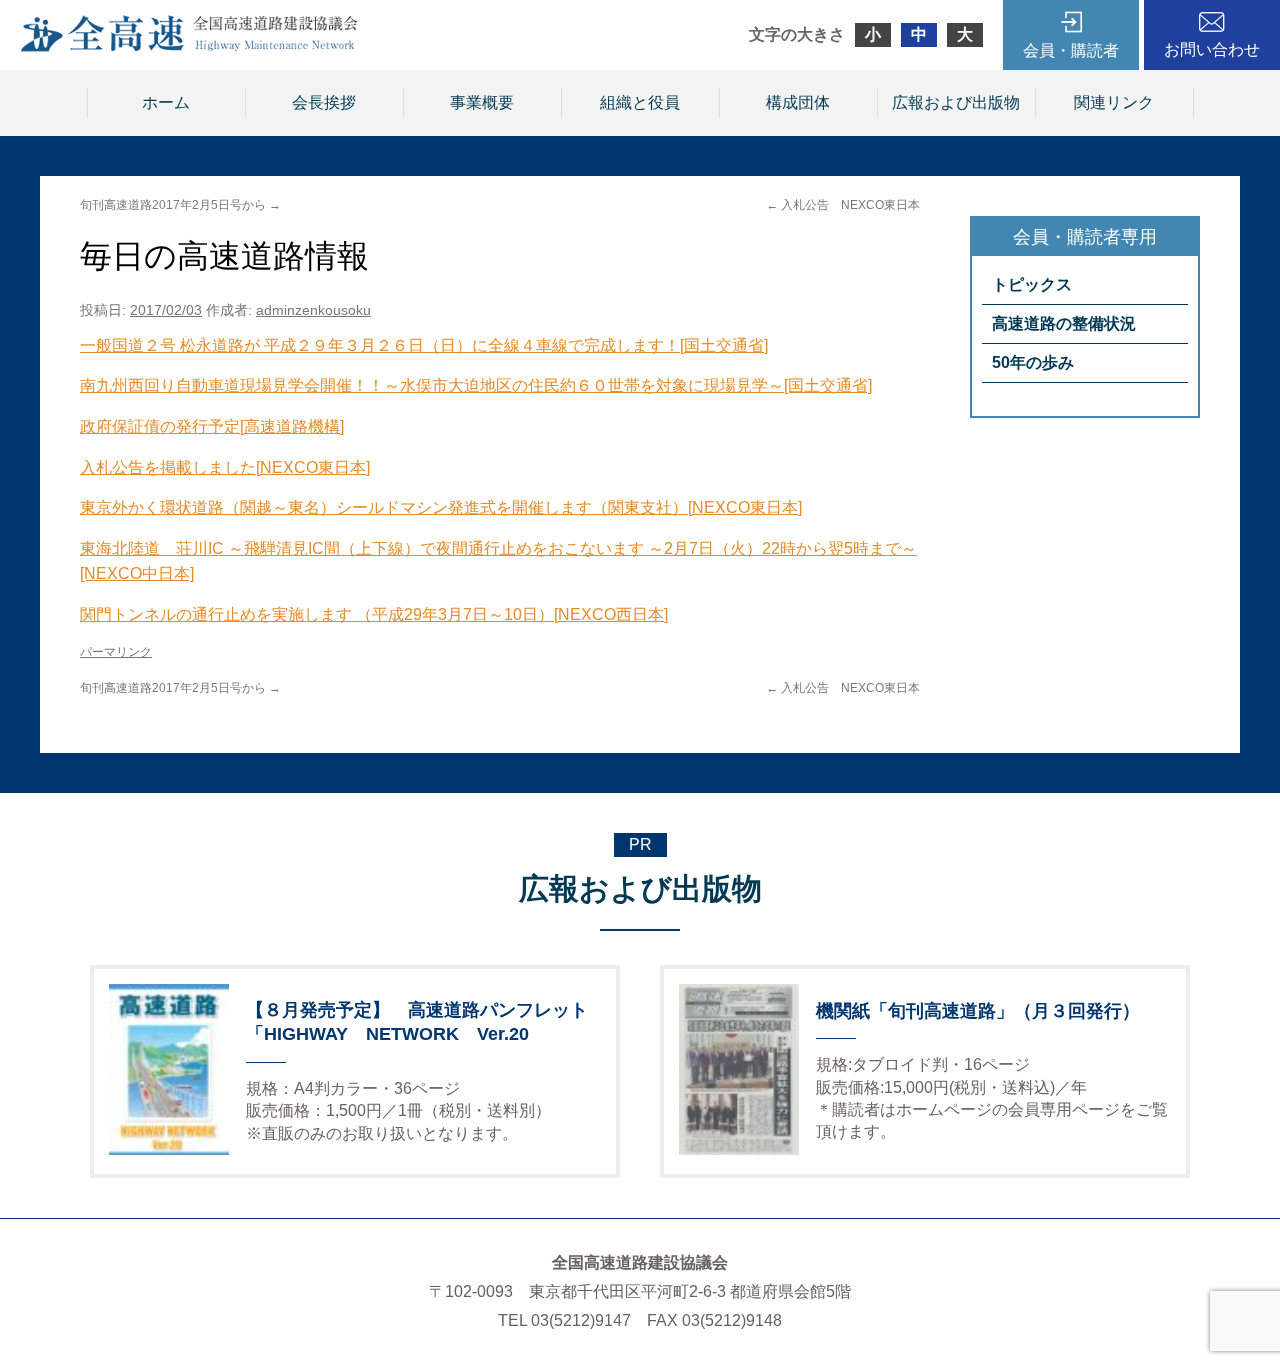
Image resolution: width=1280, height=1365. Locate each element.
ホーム (166, 102)
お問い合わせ (1212, 49)
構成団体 (798, 102)
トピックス (1032, 284)
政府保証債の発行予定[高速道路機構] (212, 426)
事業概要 (482, 102)
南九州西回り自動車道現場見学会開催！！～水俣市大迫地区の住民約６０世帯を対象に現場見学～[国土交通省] (476, 385)
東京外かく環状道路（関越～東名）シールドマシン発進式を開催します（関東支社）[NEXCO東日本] (441, 507)
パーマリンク (116, 652)
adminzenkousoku (313, 310)
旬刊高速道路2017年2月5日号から (180, 205)
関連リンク (1114, 102)
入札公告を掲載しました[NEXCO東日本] (225, 467)
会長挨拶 (324, 102)
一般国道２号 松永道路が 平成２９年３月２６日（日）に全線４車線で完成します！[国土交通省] (424, 345)
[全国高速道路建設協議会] (189, 46)
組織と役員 (640, 102)
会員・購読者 (1071, 50)
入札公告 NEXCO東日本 (843, 205)
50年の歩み (1033, 362)
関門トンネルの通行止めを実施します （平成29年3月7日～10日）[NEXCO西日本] (374, 614)
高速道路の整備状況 (1064, 323)
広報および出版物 (956, 102)
